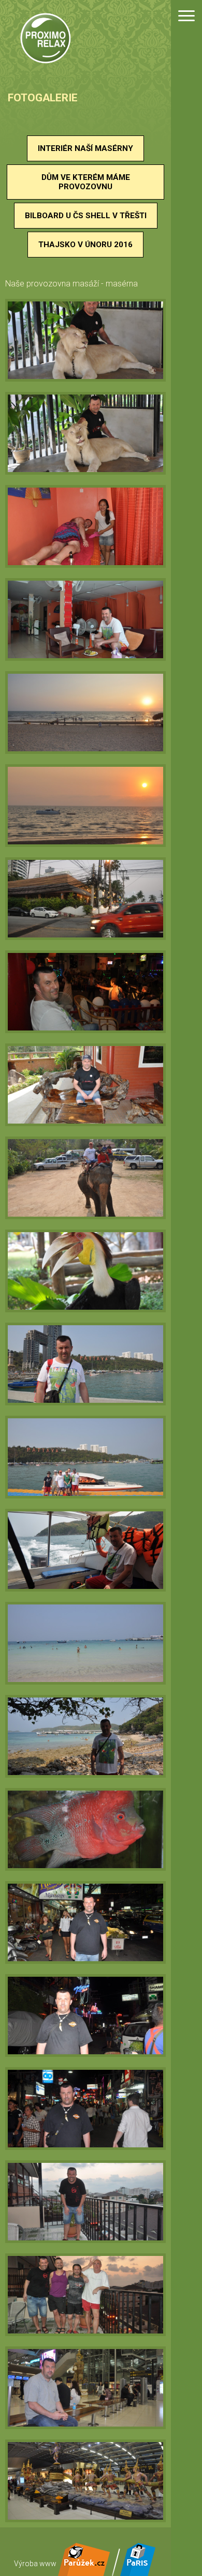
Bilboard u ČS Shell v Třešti (86, 216)
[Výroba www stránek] (84, 2572)
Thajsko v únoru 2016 (85, 245)
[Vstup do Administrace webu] (138, 2572)
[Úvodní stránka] (45, 40)
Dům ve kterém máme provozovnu (86, 182)
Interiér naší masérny (85, 148)
